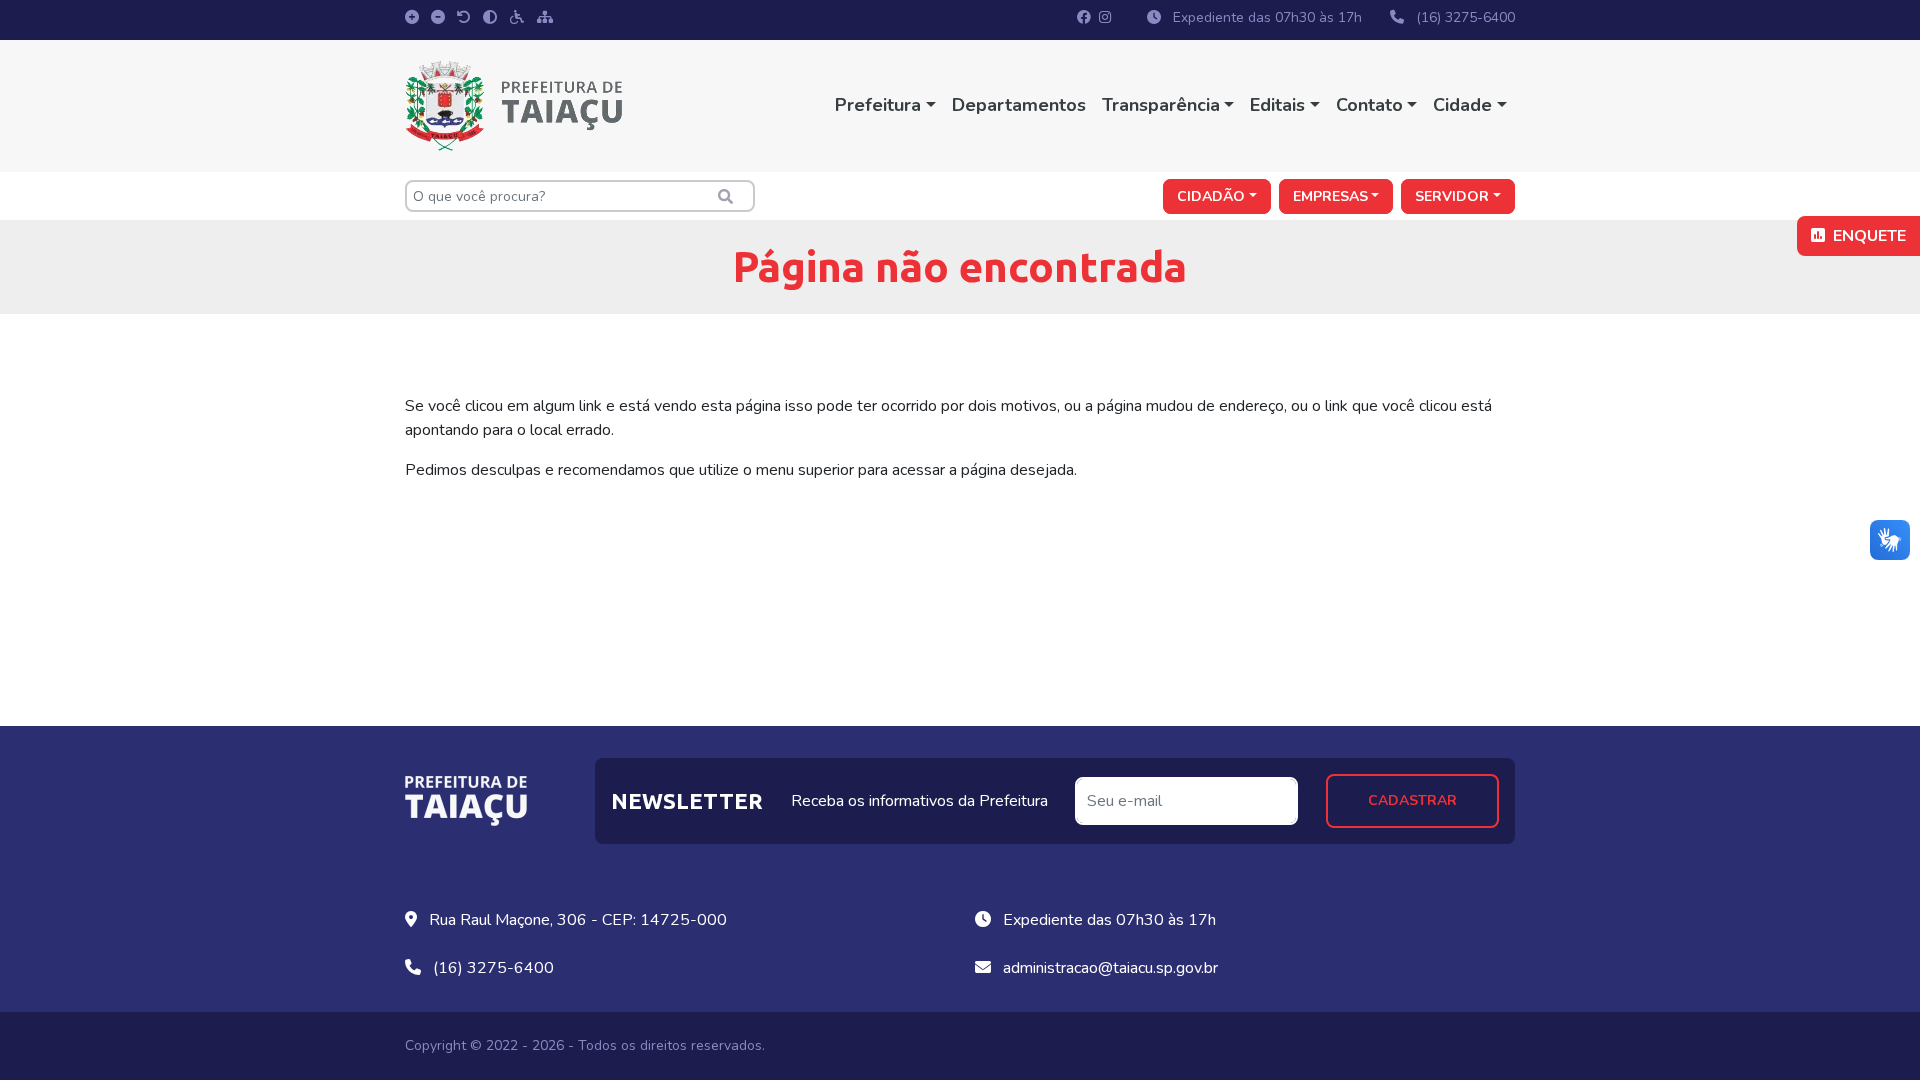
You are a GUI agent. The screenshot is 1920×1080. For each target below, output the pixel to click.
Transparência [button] (1161, 105)
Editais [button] (1277, 105)
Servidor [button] (1452, 196)
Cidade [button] (1462, 105)
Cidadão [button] (1211, 196)
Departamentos (1019, 105)
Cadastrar (1412, 800)
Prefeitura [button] (878, 105)
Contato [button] (1369, 105)
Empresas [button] (1330, 196)
